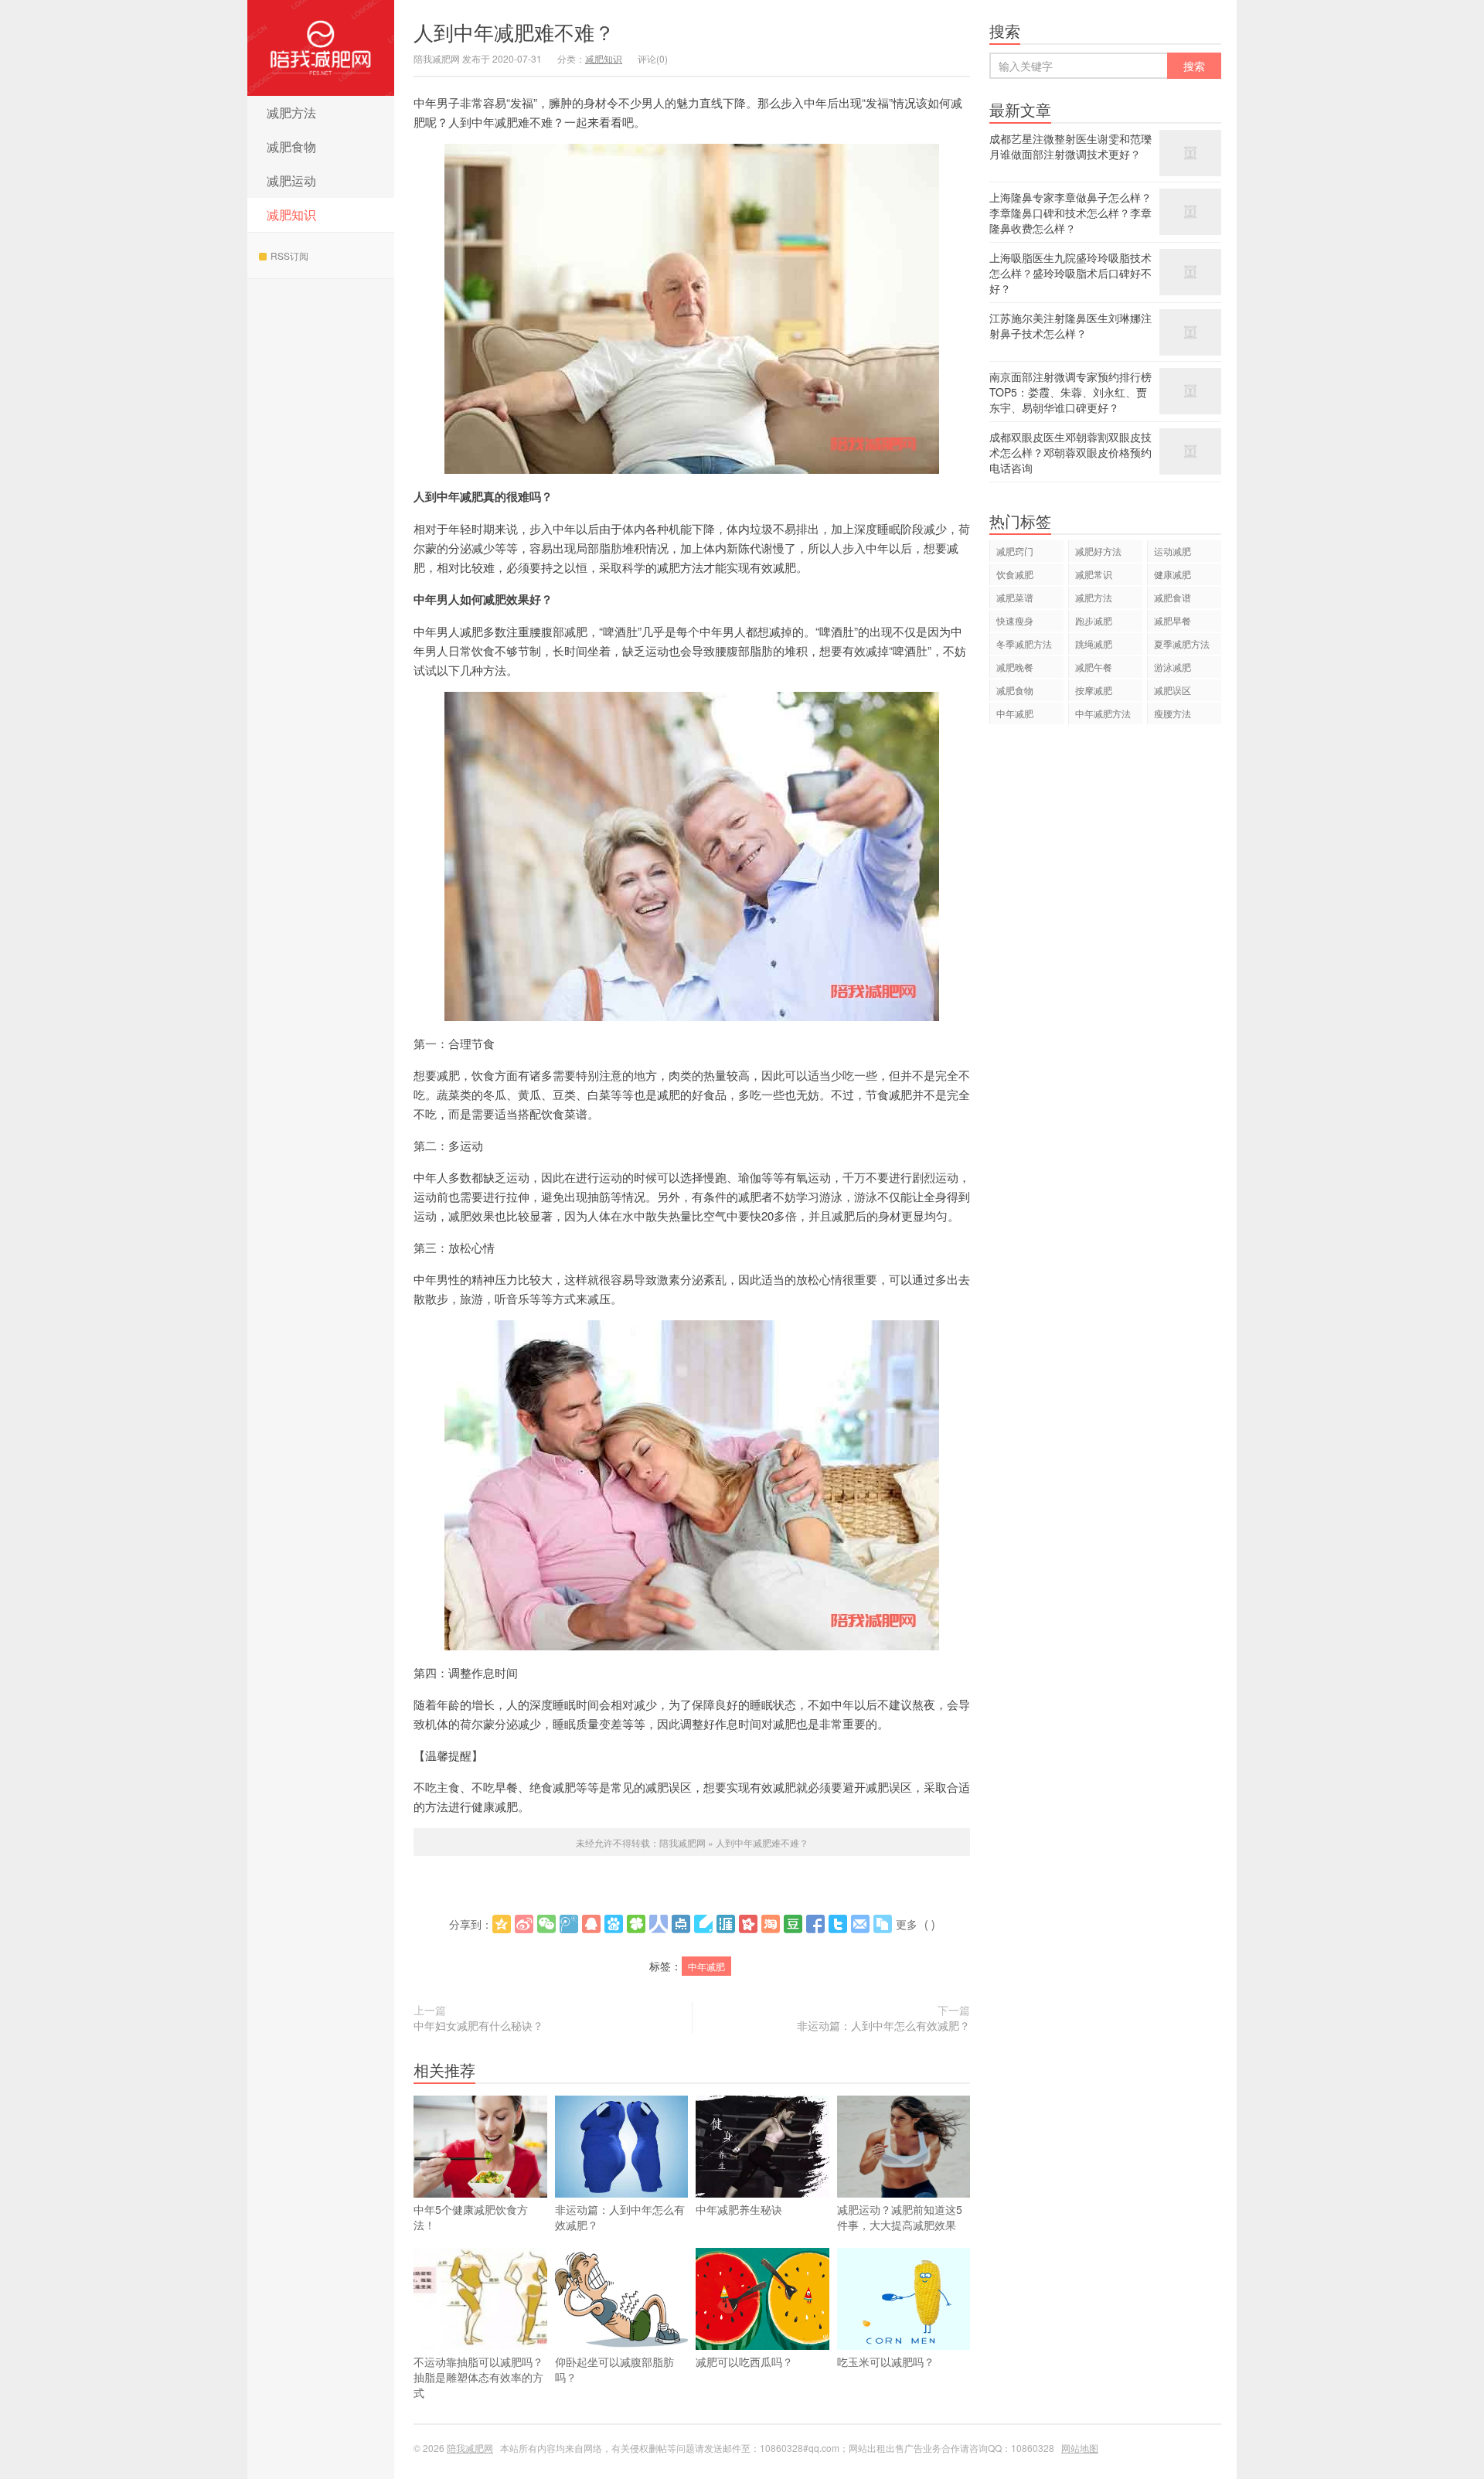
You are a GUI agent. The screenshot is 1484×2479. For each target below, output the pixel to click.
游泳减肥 (1173, 667)
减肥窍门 (1015, 551)
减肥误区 (1173, 690)
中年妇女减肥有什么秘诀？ (478, 2025)
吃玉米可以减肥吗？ (886, 2362)
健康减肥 (1173, 574)
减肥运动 (291, 180)
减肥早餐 (1173, 620)
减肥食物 (291, 146)
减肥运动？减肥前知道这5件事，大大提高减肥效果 (900, 2217)
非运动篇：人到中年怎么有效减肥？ (883, 2025)
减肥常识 (1094, 574)
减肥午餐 (1094, 667)
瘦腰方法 (1173, 713)
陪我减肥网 (321, 48)
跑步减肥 (1094, 620)
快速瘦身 (1015, 620)
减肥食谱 (1173, 597)
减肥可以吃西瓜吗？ (744, 2362)
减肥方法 (291, 112)
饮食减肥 (1015, 574)
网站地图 (1080, 2448)
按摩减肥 (1094, 690)
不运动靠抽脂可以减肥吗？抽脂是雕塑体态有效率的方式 (478, 2377)
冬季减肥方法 (1024, 644)
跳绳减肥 (1094, 644)
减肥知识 (291, 215)
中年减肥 (706, 1966)
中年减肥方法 (1103, 713)
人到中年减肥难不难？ (514, 31)
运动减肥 (1173, 551)
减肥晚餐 (1015, 667)
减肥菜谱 (1015, 597)
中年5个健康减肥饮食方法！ (471, 2217)
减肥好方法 (1098, 551)
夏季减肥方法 (1182, 644)
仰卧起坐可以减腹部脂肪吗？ (614, 2369)
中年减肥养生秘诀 (739, 2209)
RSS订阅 (289, 255)
